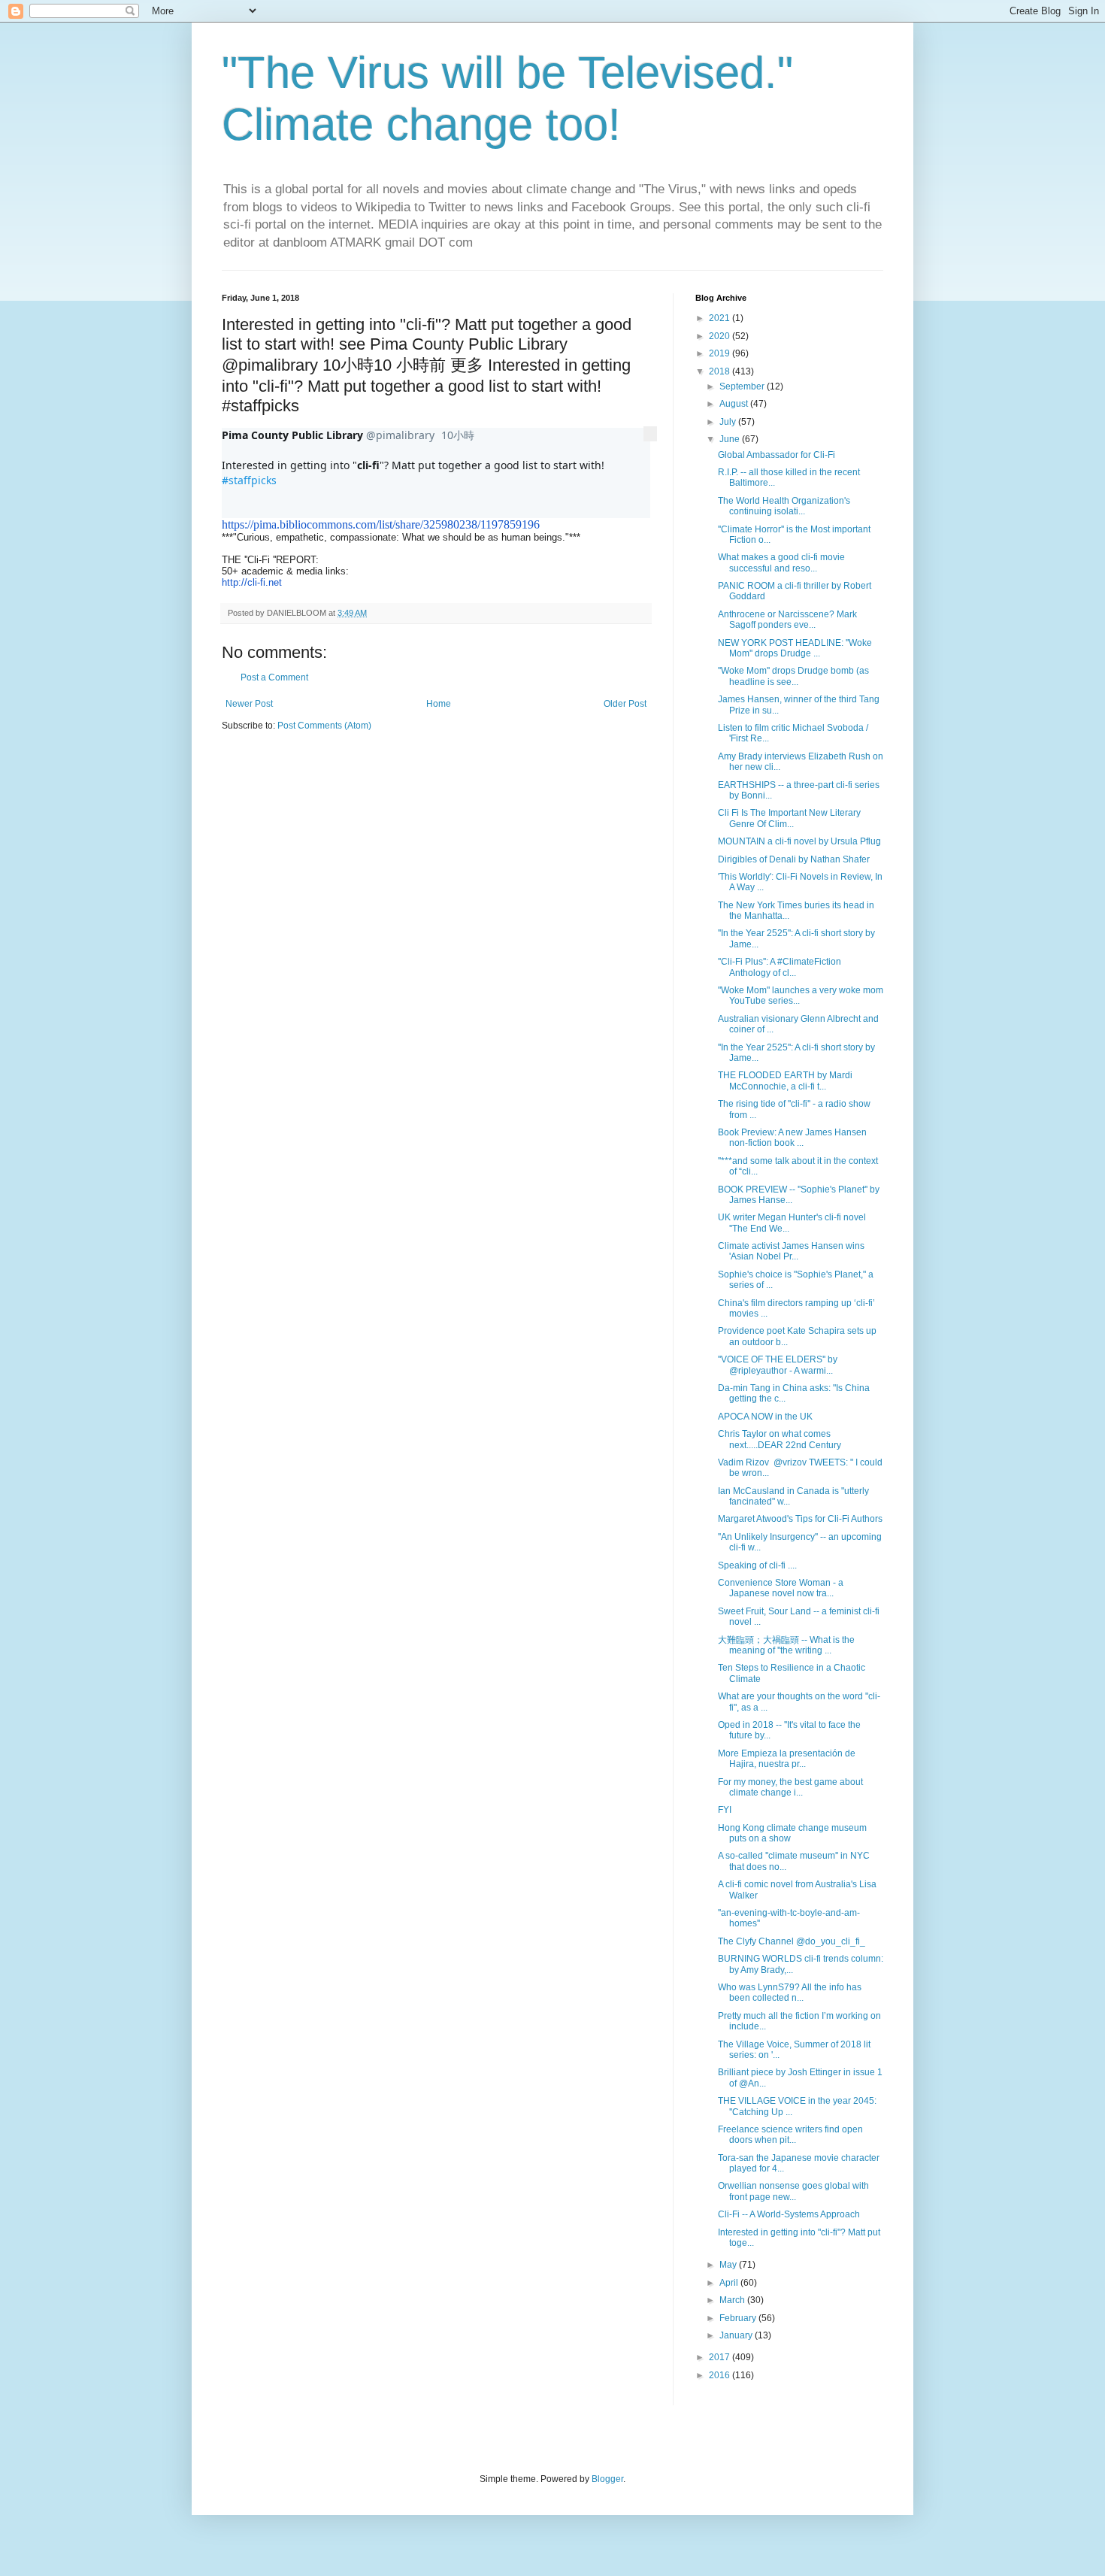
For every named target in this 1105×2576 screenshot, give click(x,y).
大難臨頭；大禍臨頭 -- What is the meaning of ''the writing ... (786, 1645)
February (739, 2318)
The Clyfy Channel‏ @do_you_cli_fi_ (792, 1941)
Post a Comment (274, 677)
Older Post (625, 704)
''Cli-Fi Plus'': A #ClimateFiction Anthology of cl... (780, 967)
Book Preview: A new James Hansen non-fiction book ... (792, 1138)
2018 (721, 371)
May (729, 2265)
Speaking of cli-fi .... (757, 1565)
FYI (725, 1810)
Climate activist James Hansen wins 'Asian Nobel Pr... (791, 1251)
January (737, 2335)
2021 (721, 318)
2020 (721, 336)
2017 (721, 2357)
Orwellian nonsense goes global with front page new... (793, 2191)
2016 (721, 2375)
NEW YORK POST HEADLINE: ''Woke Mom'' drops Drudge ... (795, 648)
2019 (721, 353)
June (731, 439)
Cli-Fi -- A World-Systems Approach (789, 2214)
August (735, 404)
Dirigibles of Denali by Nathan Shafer (794, 859)
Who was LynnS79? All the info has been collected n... (790, 1993)
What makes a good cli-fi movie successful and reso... (781, 562)
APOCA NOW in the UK (765, 1417)
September (743, 386)
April (730, 2283)
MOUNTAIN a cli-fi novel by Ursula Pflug (799, 841)
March (733, 2300)
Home (439, 704)
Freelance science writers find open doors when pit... (790, 2135)
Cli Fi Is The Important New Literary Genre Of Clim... (789, 818)
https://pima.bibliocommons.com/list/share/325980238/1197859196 (381, 524)
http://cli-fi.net (252, 582)
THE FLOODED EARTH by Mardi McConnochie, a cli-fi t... (785, 1080)
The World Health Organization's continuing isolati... (784, 506)
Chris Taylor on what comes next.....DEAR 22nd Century (780, 1439)
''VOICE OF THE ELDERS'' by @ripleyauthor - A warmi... (778, 1365)
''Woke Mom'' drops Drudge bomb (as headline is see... (793, 676)
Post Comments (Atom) (324, 726)
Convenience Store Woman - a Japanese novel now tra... (781, 1588)
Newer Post (249, 704)
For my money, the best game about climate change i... (790, 1787)
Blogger (607, 2479)
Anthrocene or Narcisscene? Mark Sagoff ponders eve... (787, 620)
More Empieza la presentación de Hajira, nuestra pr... (787, 1759)
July (729, 422)
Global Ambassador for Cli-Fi (777, 455)
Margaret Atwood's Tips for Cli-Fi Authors (800, 1519)
